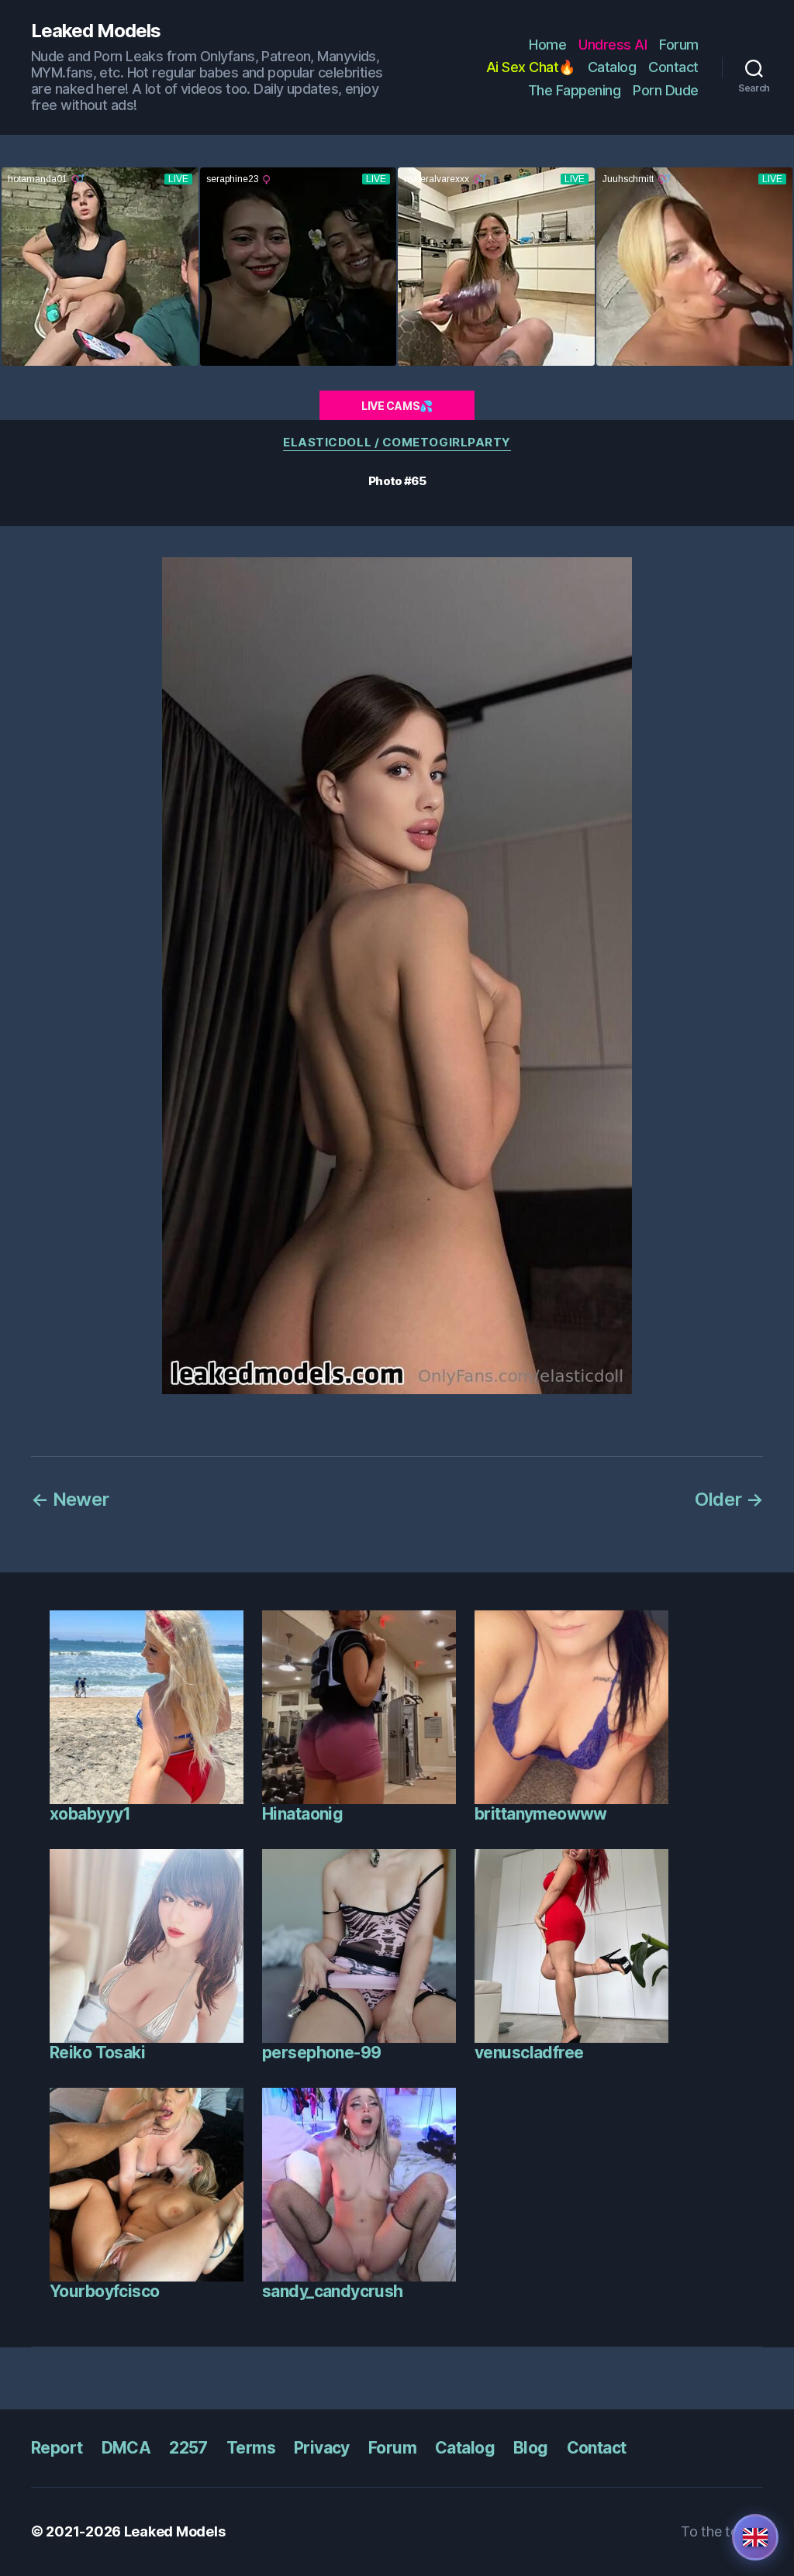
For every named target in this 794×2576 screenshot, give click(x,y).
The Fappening (575, 90)
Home (547, 45)
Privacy (322, 2448)
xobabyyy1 (90, 1814)
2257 (188, 2448)
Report (57, 2448)
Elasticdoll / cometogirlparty (397, 443)
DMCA (126, 2448)
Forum (679, 45)
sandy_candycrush (333, 2291)
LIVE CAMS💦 (397, 406)
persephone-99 (321, 2053)
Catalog (612, 67)
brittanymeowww (541, 1814)
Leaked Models (96, 31)
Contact (673, 67)
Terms (251, 2448)
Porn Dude (666, 90)
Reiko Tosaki (97, 2053)
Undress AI (613, 45)
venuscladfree (529, 2053)
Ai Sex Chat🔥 (531, 67)
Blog (531, 2448)
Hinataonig (302, 1814)
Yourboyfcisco (104, 2291)
